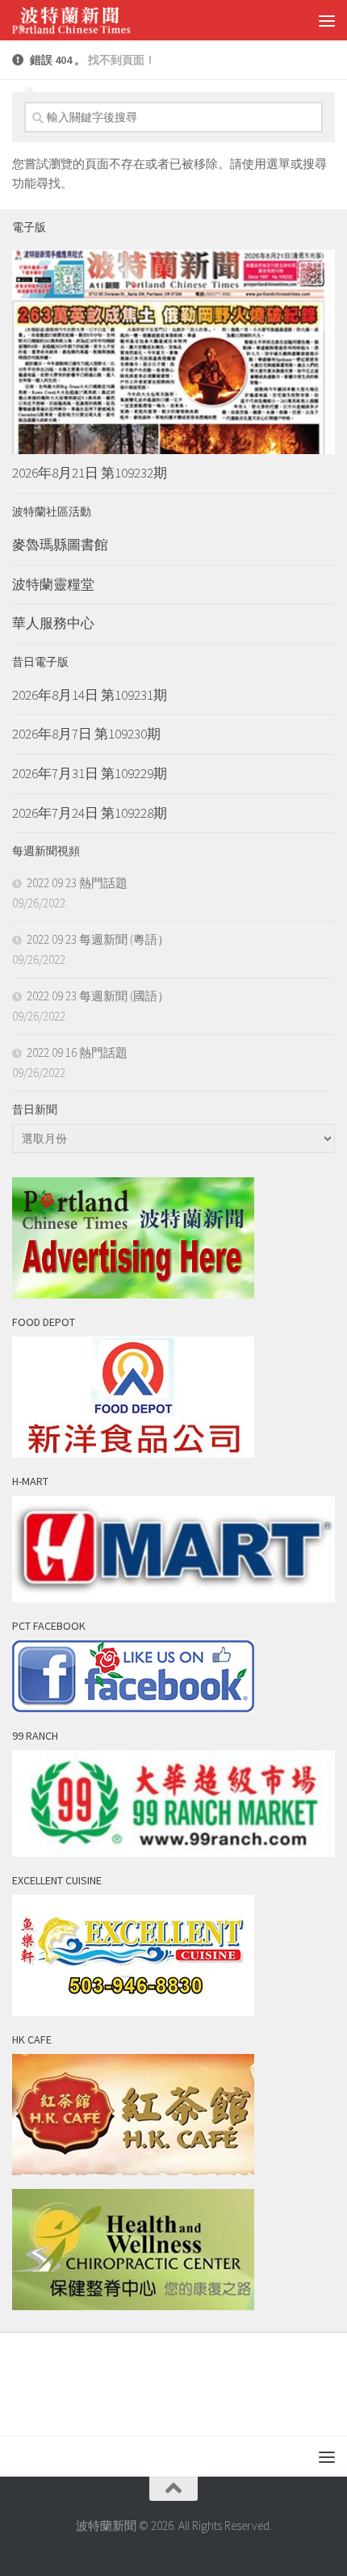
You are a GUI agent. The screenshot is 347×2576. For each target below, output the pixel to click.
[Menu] (327, 20)
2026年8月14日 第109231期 (90, 695)
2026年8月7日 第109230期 (86, 734)
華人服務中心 (53, 623)
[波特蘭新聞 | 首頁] (91, 20)
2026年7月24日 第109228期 (90, 813)
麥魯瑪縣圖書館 (60, 545)
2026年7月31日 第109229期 (90, 773)
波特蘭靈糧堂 (53, 584)
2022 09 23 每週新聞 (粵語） (98, 939)
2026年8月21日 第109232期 (90, 473)
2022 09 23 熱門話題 (77, 883)
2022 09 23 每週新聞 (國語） (98, 996)
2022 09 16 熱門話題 (77, 1052)
